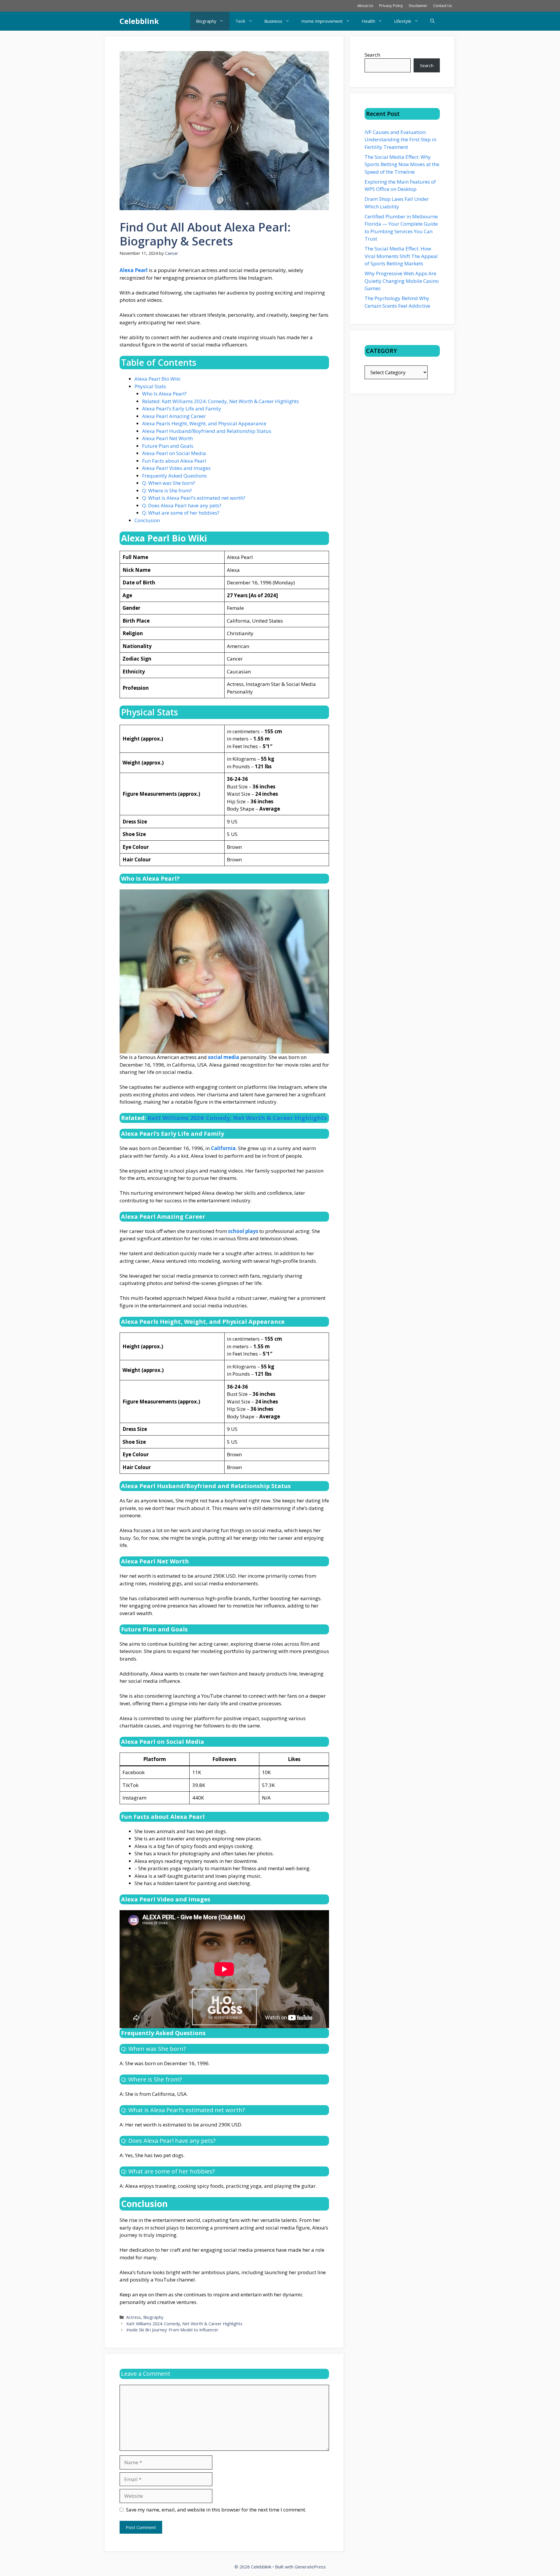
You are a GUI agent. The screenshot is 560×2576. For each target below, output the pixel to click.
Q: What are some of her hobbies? (181, 513)
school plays (243, 1231)
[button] (432, 21)
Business (273, 21)
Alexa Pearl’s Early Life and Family (182, 409)
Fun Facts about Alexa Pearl (174, 461)
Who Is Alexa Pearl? (164, 394)
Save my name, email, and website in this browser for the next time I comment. (216, 2510)
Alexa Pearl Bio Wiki (157, 379)
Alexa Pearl (134, 270)
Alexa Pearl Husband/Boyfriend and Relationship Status (207, 431)
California (223, 1148)
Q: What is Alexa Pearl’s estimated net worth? (194, 498)
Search (372, 55)
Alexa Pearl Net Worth (167, 438)
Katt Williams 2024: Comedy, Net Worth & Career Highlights (237, 1118)
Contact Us (443, 6)
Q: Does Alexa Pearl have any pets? (182, 505)
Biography (206, 21)
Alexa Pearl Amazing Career (174, 416)
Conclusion (147, 520)
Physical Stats (150, 386)
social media (224, 1057)
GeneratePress (310, 2567)
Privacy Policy (391, 6)
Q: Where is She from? (167, 491)
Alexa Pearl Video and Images (176, 468)
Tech (240, 21)
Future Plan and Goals (168, 446)
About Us (365, 6)
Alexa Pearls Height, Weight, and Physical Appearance (204, 423)
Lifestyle (403, 21)
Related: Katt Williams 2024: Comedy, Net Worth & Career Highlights (220, 401)
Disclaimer (418, 6)
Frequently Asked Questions (174, 476)
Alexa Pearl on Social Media (174, 453)
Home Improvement (322, 21)
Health (368, 21)
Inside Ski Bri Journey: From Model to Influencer (172, 2330)
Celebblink (139, 21)
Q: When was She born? (169, 483)
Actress (134, 2317)
